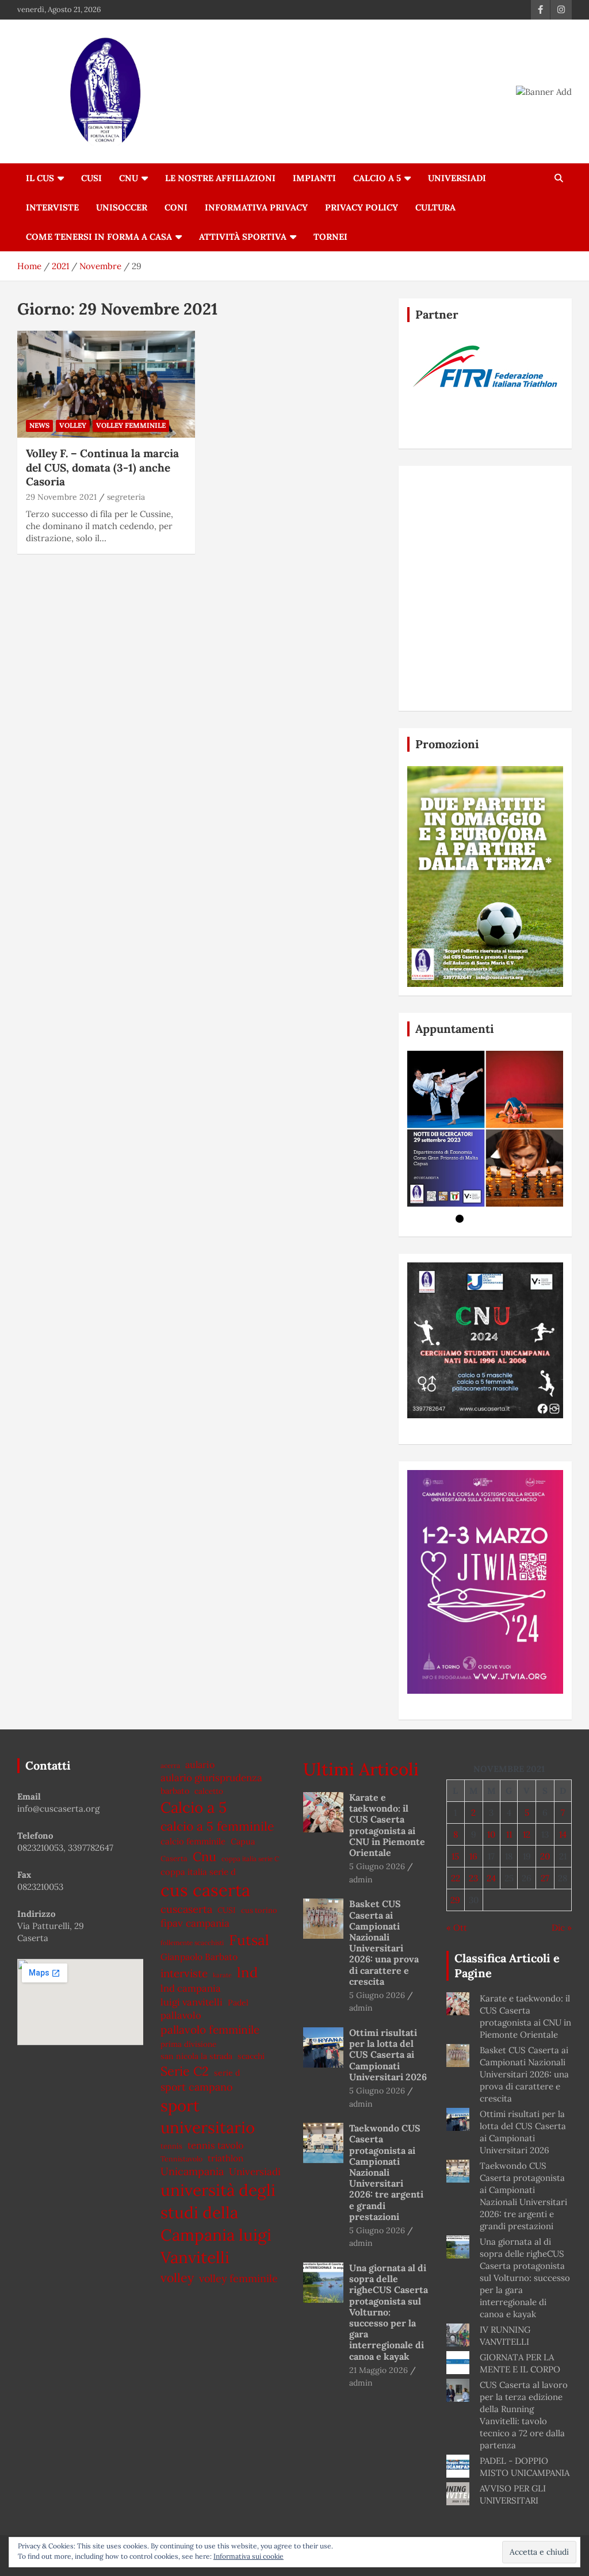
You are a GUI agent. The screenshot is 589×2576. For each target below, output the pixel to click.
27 (545, 1878)
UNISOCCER (122, 207)
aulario (200, 1764)
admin (361, 1880)
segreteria (126, 497)
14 (563, 1834)
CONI (176, 207)
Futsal (249, 1940)
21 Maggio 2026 (378, 2370)
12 (527, 1834)
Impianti (314, 178)
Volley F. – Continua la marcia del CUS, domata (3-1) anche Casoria (102, 467)
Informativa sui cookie (248, 2556)
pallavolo (181, 2015)
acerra (170, 1765)
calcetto (209, 1791)
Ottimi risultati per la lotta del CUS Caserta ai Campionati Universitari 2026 (388, 2055)
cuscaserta (186, 1909)
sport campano (196, 2087)
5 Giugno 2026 (377, 1866)
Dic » (562, 1928)
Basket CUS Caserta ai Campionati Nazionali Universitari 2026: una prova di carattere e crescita (384, 1942)
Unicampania (192, 2171)
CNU (129, 178)
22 (456, 1878)
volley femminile (238, 2278)
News (39, 425)
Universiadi (457, 178)
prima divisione (188, 2044)
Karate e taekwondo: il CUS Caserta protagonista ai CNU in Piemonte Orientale (387, 1825)
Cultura (435, 207)
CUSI (91, 178)
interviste (184, 1973)
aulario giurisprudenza (211, 1778)
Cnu (204, 1857)
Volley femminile (131, 425)
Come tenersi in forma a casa (99, 237)
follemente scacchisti (192, 1942)
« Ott (457, 1928)
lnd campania (191, 1988)
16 (473, 1856)
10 (491, 1834)
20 (545, 1856)
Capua (243, 1841)
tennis (171, 2146)
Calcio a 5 (377, 178)
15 (455, 1856)
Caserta (174, 1859)
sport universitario (208, 2117)
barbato (175, 1791)
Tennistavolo (181, 2159)
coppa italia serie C (250, 1859)
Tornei (330, 237)
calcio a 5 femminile (217, 1826)
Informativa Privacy (256, 207)
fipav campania (195, 1923)
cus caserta (205, 1890)
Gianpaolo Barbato (199, 1957)
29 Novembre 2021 (61, 497)
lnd (247, 1972)
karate (222, 1975)
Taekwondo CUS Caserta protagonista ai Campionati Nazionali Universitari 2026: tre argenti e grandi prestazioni (386, 2172)
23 (473, 1878)
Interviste (52, 207)
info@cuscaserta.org (58, 1808)
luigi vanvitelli (192, 2002)
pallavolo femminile (210, 2030)
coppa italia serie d (198, 1872)
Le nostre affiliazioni (220, 178)
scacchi (251, 2056)
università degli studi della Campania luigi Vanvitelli (218, 2224)
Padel (238, 2003)
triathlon (225, 2158)
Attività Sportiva (243, 237)
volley (73, 425)
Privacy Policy (362, 207)
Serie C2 (185, 2071)
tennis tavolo (216, 2145)
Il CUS (40, 178)
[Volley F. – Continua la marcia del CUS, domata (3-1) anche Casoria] (106, 384)
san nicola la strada (196, 2056)
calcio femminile (193, 1841)
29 (455, 1900)
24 (491, 1878)
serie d (227, 2073)
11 (509, 1834)
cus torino (259, 1910)
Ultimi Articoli (361, 1769)
